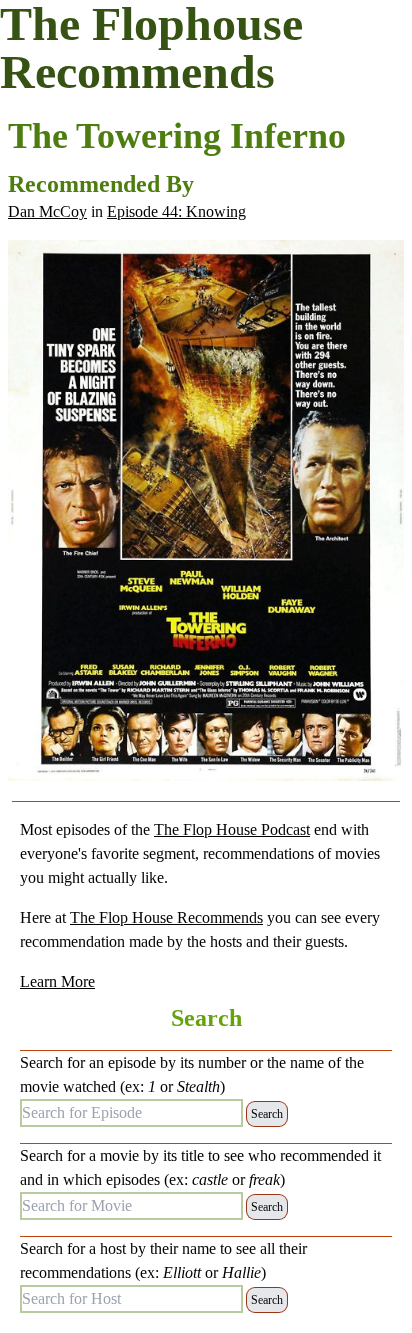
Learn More (57, 981)
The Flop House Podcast (232, 829)
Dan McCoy (47, 211)
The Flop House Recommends (166, 917)
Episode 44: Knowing (176, 211)
